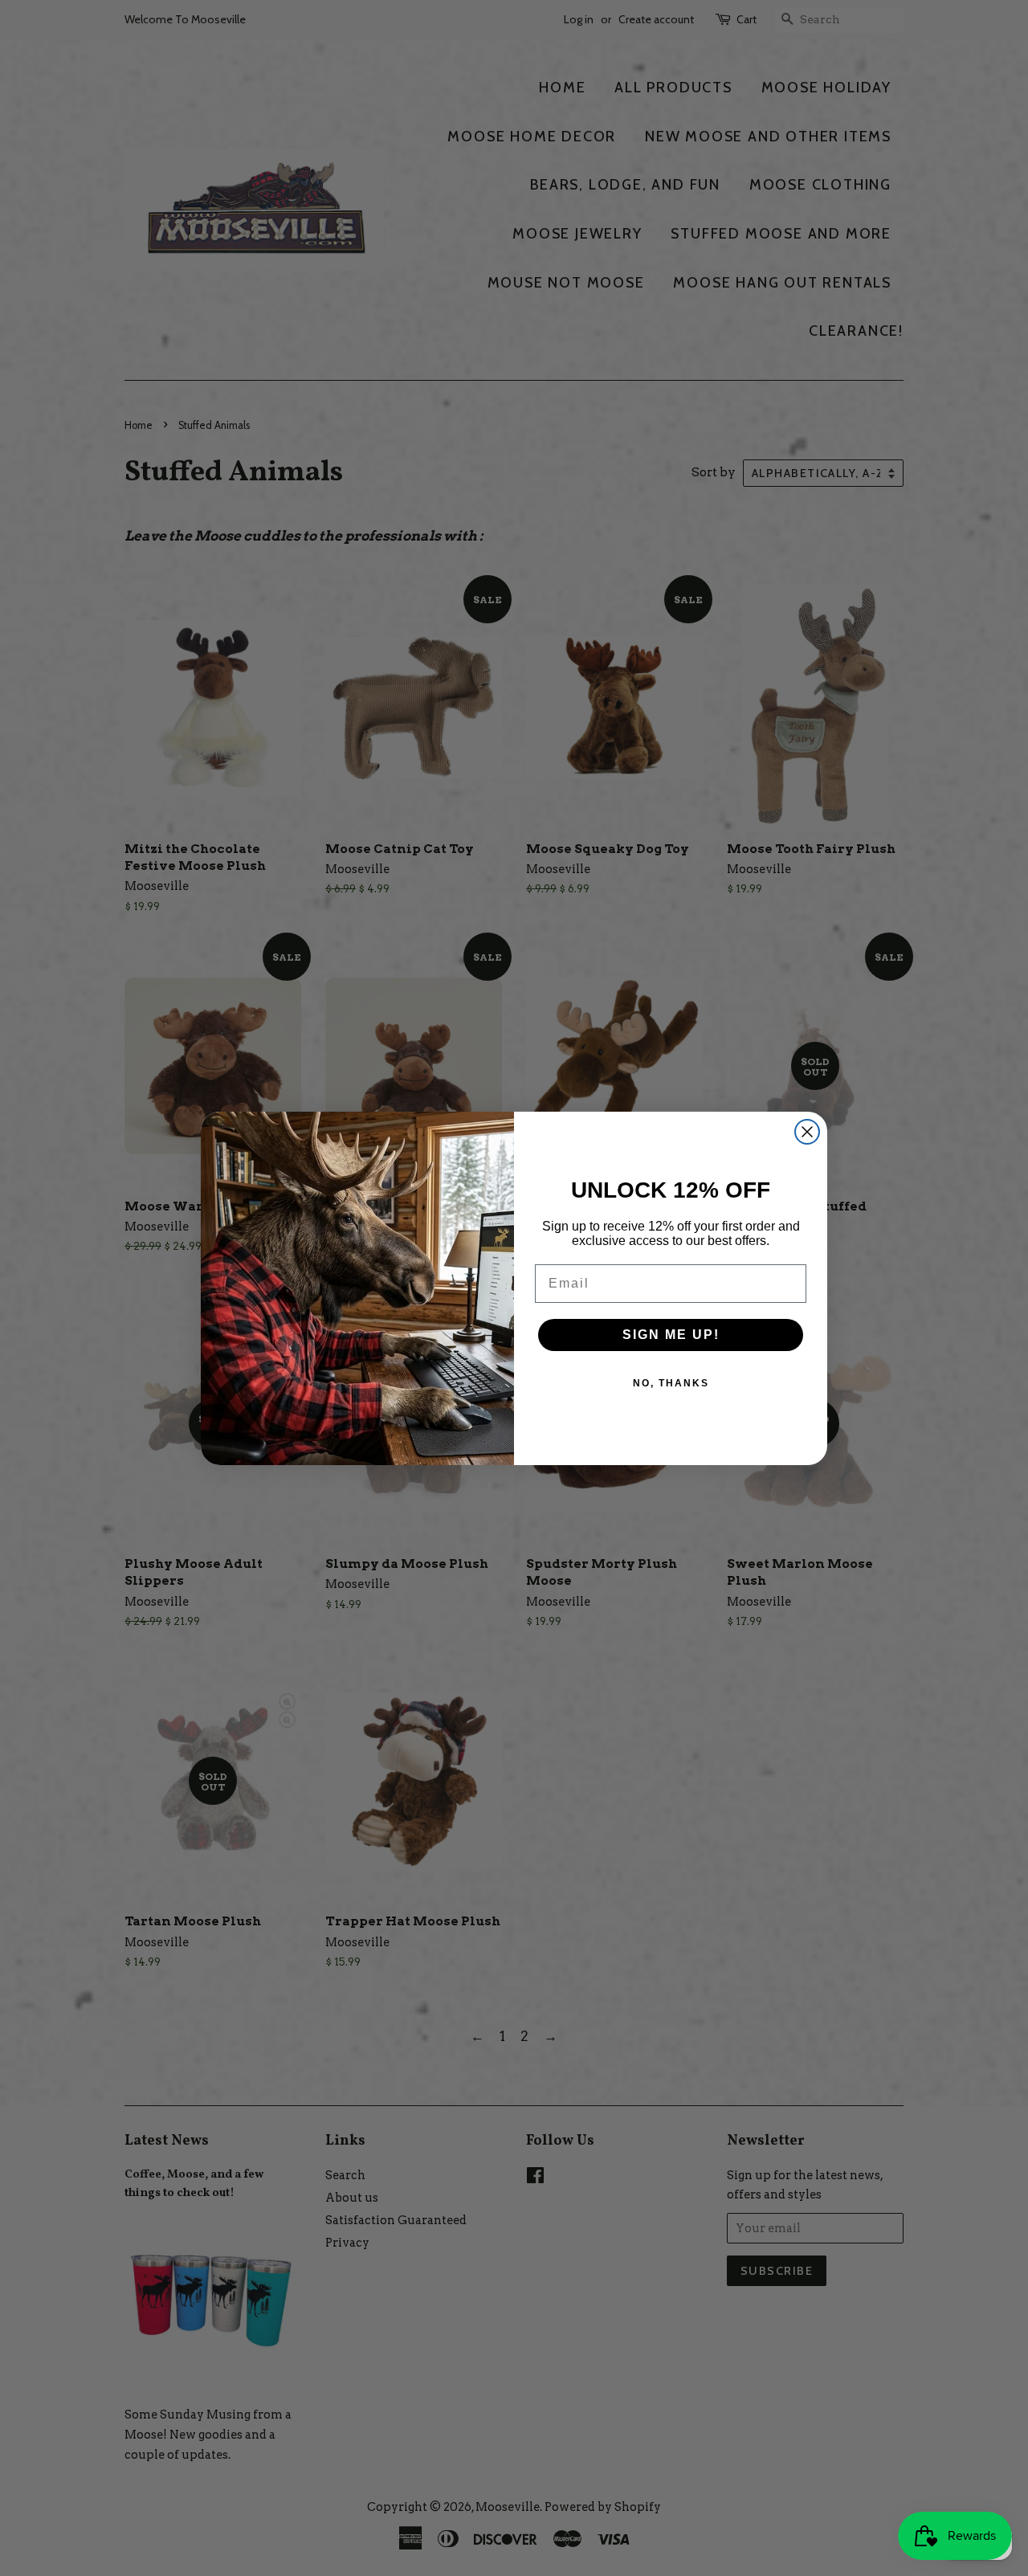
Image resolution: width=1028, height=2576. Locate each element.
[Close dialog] (807, 1132)
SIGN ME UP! (671, 1335)
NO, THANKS (671, 1383)
